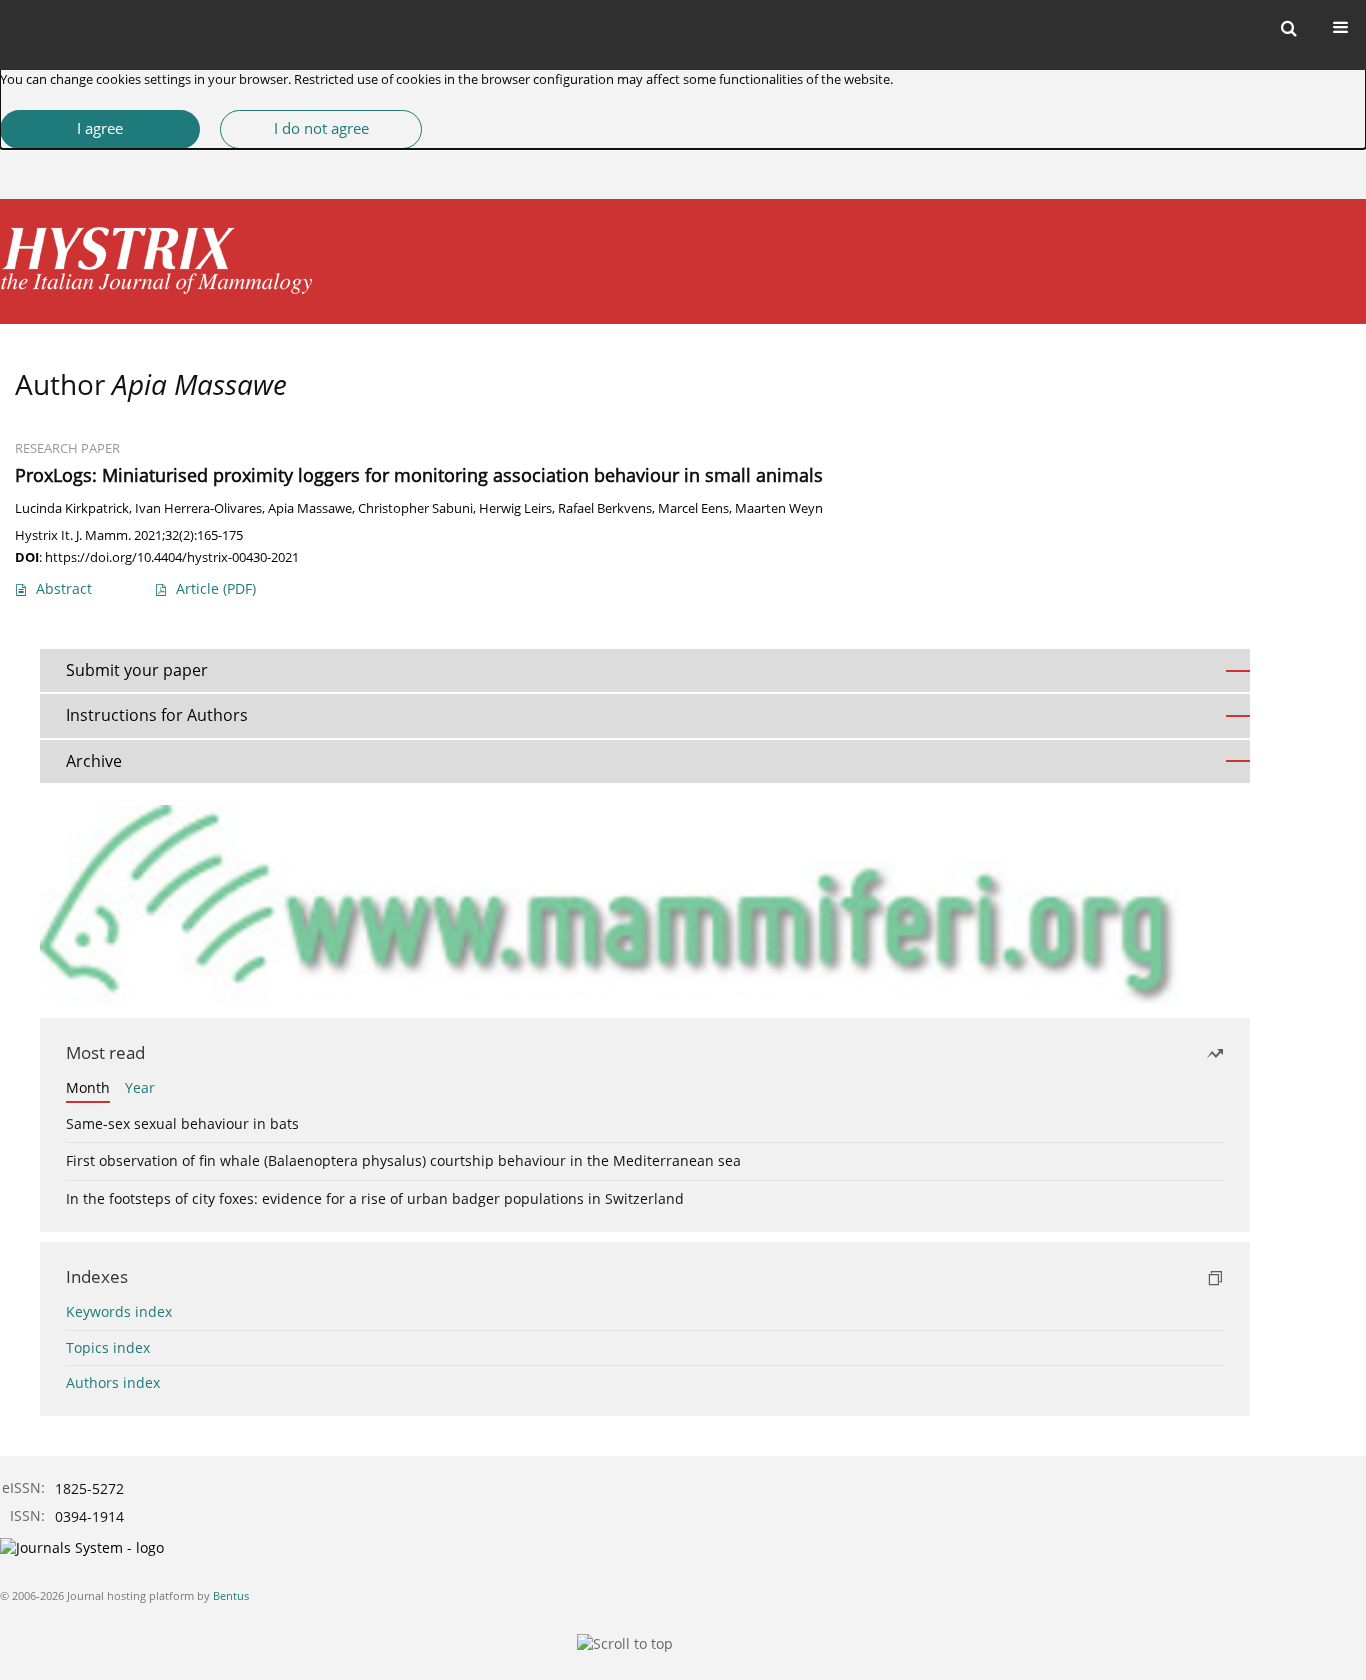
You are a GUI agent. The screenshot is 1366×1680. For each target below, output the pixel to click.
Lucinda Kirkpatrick (72, 508)
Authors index (113, 1382)
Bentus (231, 1595)
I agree (100, 128)
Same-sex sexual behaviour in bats (182, 1123)
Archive (94, 761)
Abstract (64, 588)
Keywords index (119, 1311)
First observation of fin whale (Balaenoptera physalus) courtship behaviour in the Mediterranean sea (403, 1160)
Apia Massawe (310, 508)
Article (216, 588)
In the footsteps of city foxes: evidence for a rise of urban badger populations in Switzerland (375, 1198)
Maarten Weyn (779, 508)
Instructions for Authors (157, 715)
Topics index (108, 1347)
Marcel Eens (693, 508)
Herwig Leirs (515, 508)
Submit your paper (137, 670)
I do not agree (321, 128)
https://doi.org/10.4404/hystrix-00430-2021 (172, 557)
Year (140, 1087)
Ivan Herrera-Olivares (198, 508)
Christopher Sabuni (415, 508)
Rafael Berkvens (605, 508)
